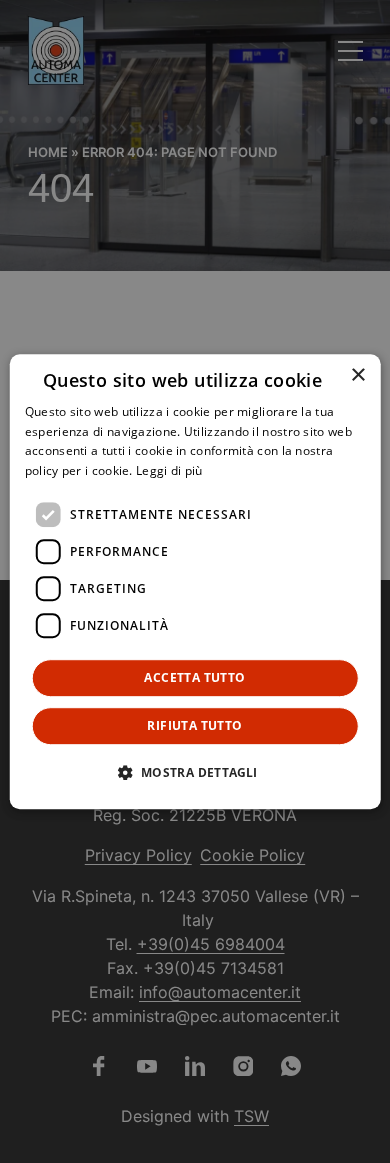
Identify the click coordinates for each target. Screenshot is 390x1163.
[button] (194, 772)
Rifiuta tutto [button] (194, 725)
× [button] (357, 375)
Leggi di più (169, 470)
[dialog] (195, 582)
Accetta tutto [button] (194, 677)
